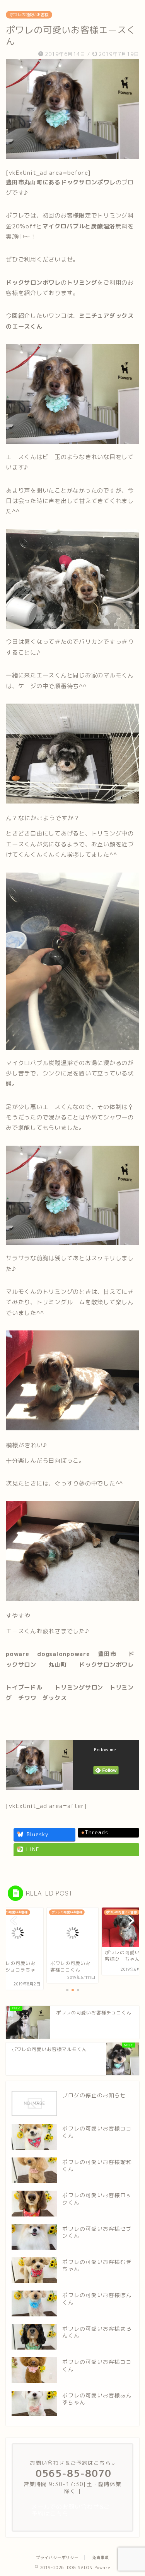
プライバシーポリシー (57, 2557)
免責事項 (101, 2557)
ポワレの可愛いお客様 (29, 15)
